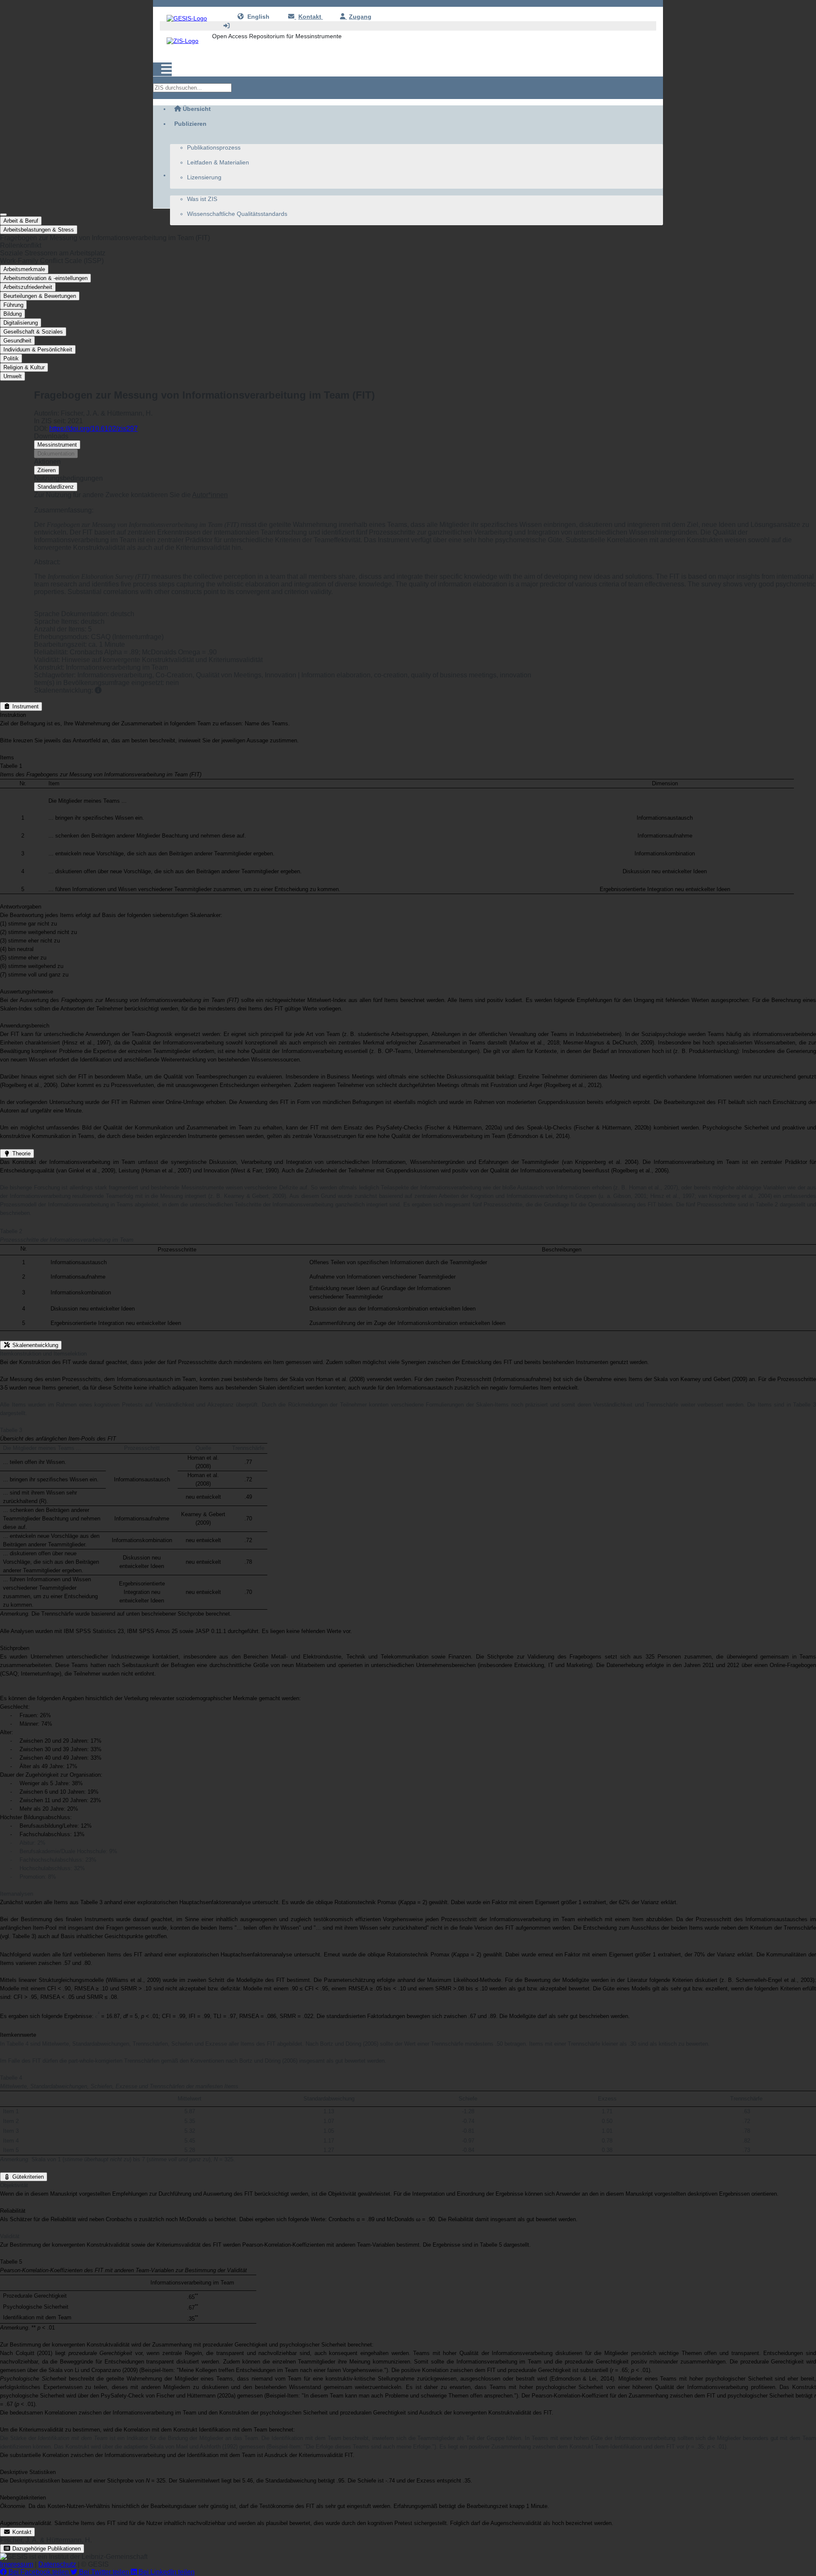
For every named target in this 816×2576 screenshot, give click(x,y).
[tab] (408, 230)
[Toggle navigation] (162, 69)
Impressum (17, 2564)
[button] (408, 238)
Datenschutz (57, 2564)
